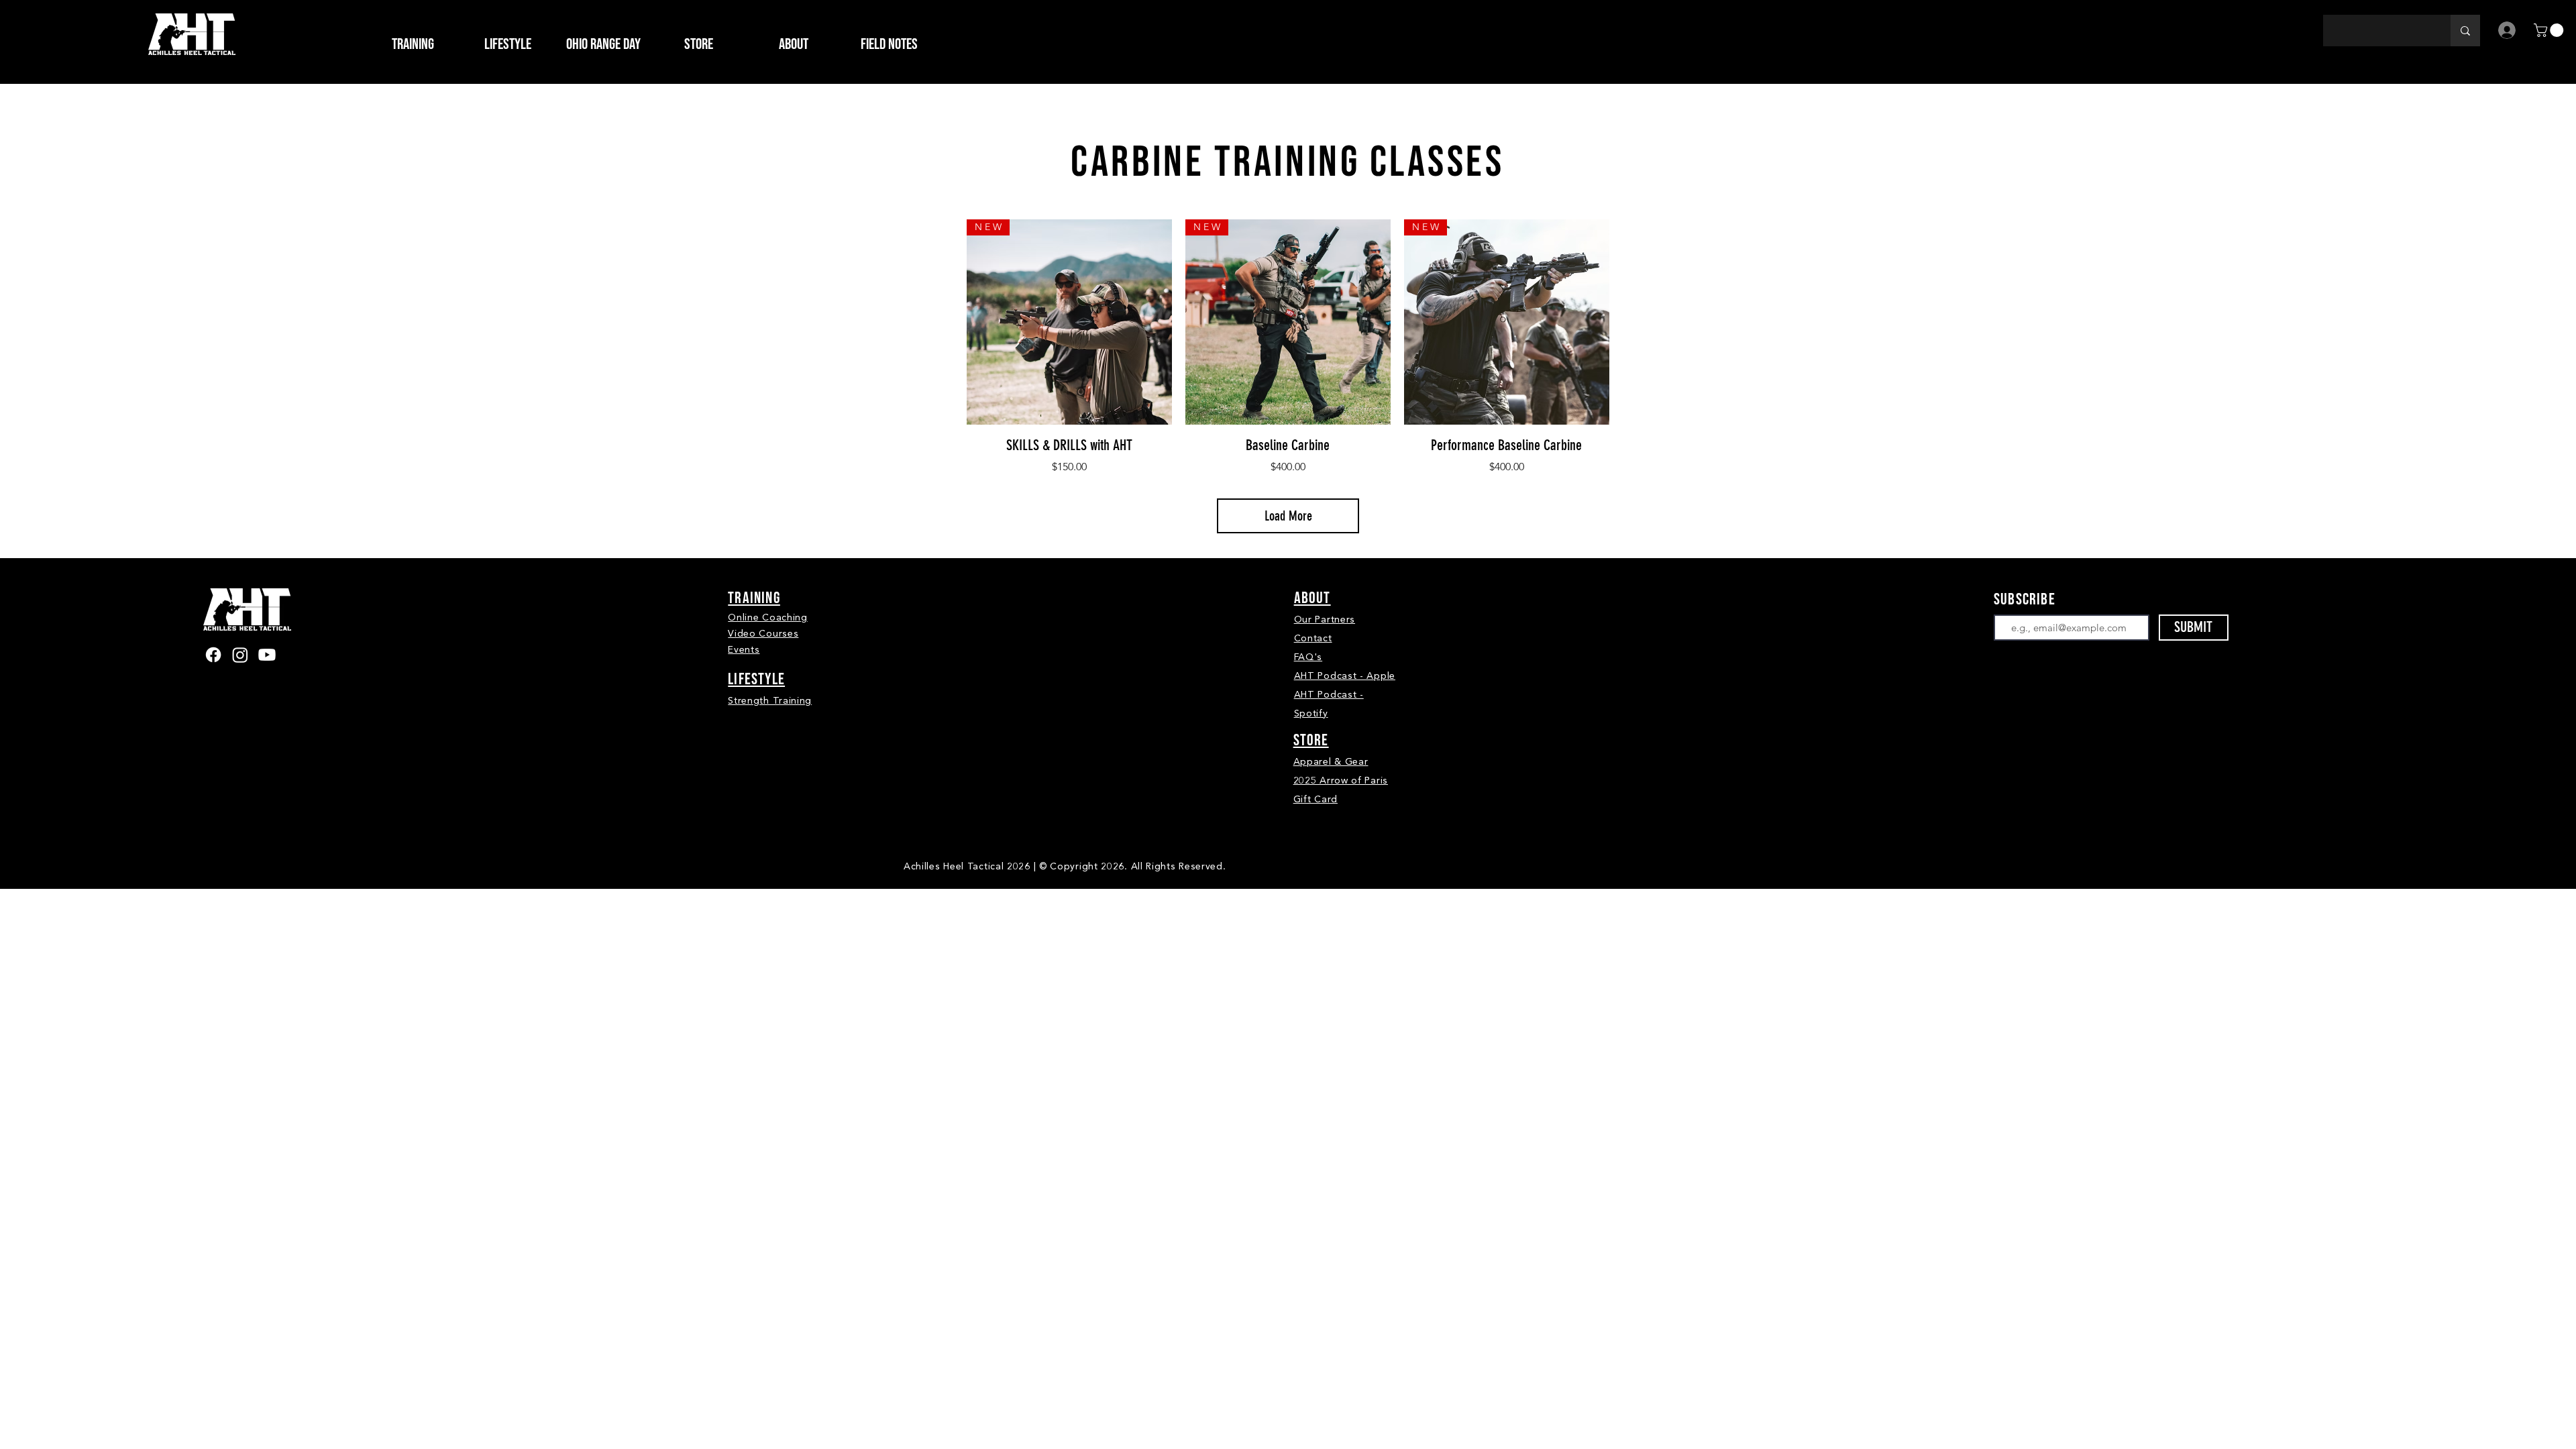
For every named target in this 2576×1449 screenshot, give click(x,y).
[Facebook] (213, 655)
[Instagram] (240, 655)
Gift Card (1316, 799)
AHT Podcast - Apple (1345, 676)
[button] (698, 44)
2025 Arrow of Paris (1341, 781)
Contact (1313, 638)
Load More (1288, 516)
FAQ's (1308, 657)
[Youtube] (267, 655)
